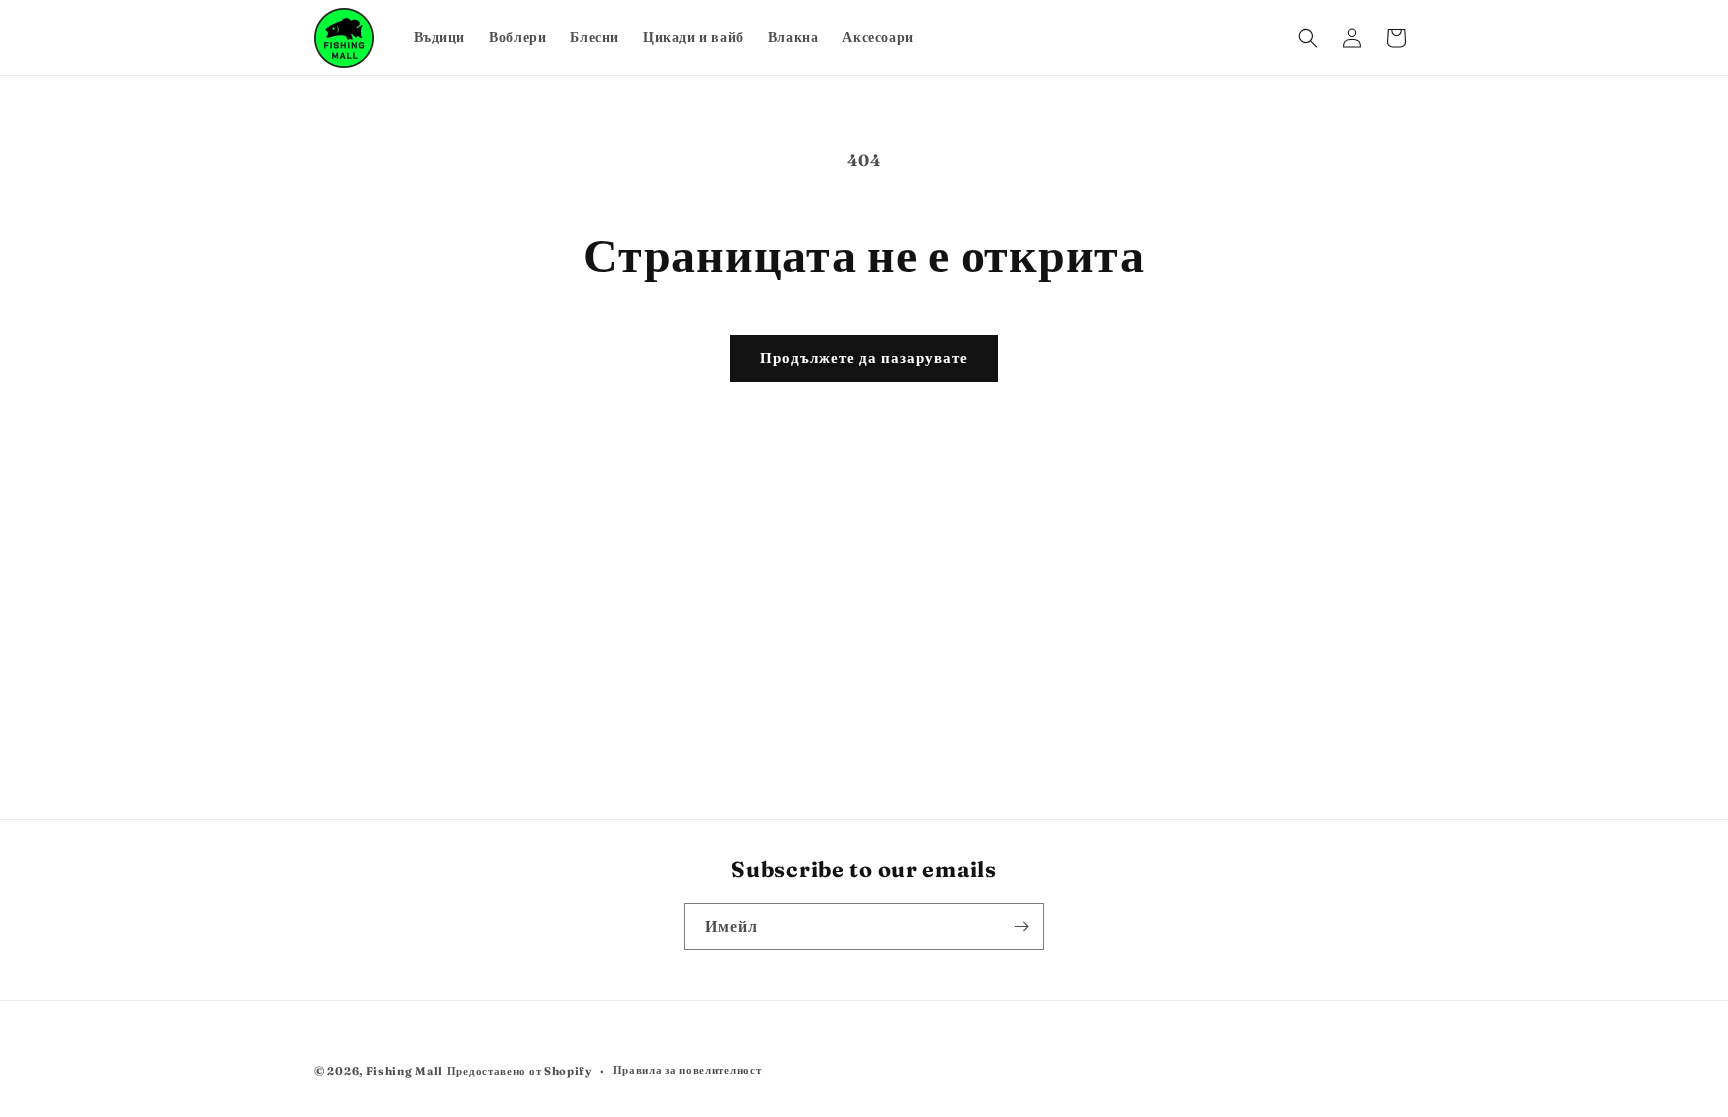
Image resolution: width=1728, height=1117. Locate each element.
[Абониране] (1021, 926)
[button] (1308, 38)
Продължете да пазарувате (864, 357)
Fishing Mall (404, 1071)
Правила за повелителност (687, 1070)
